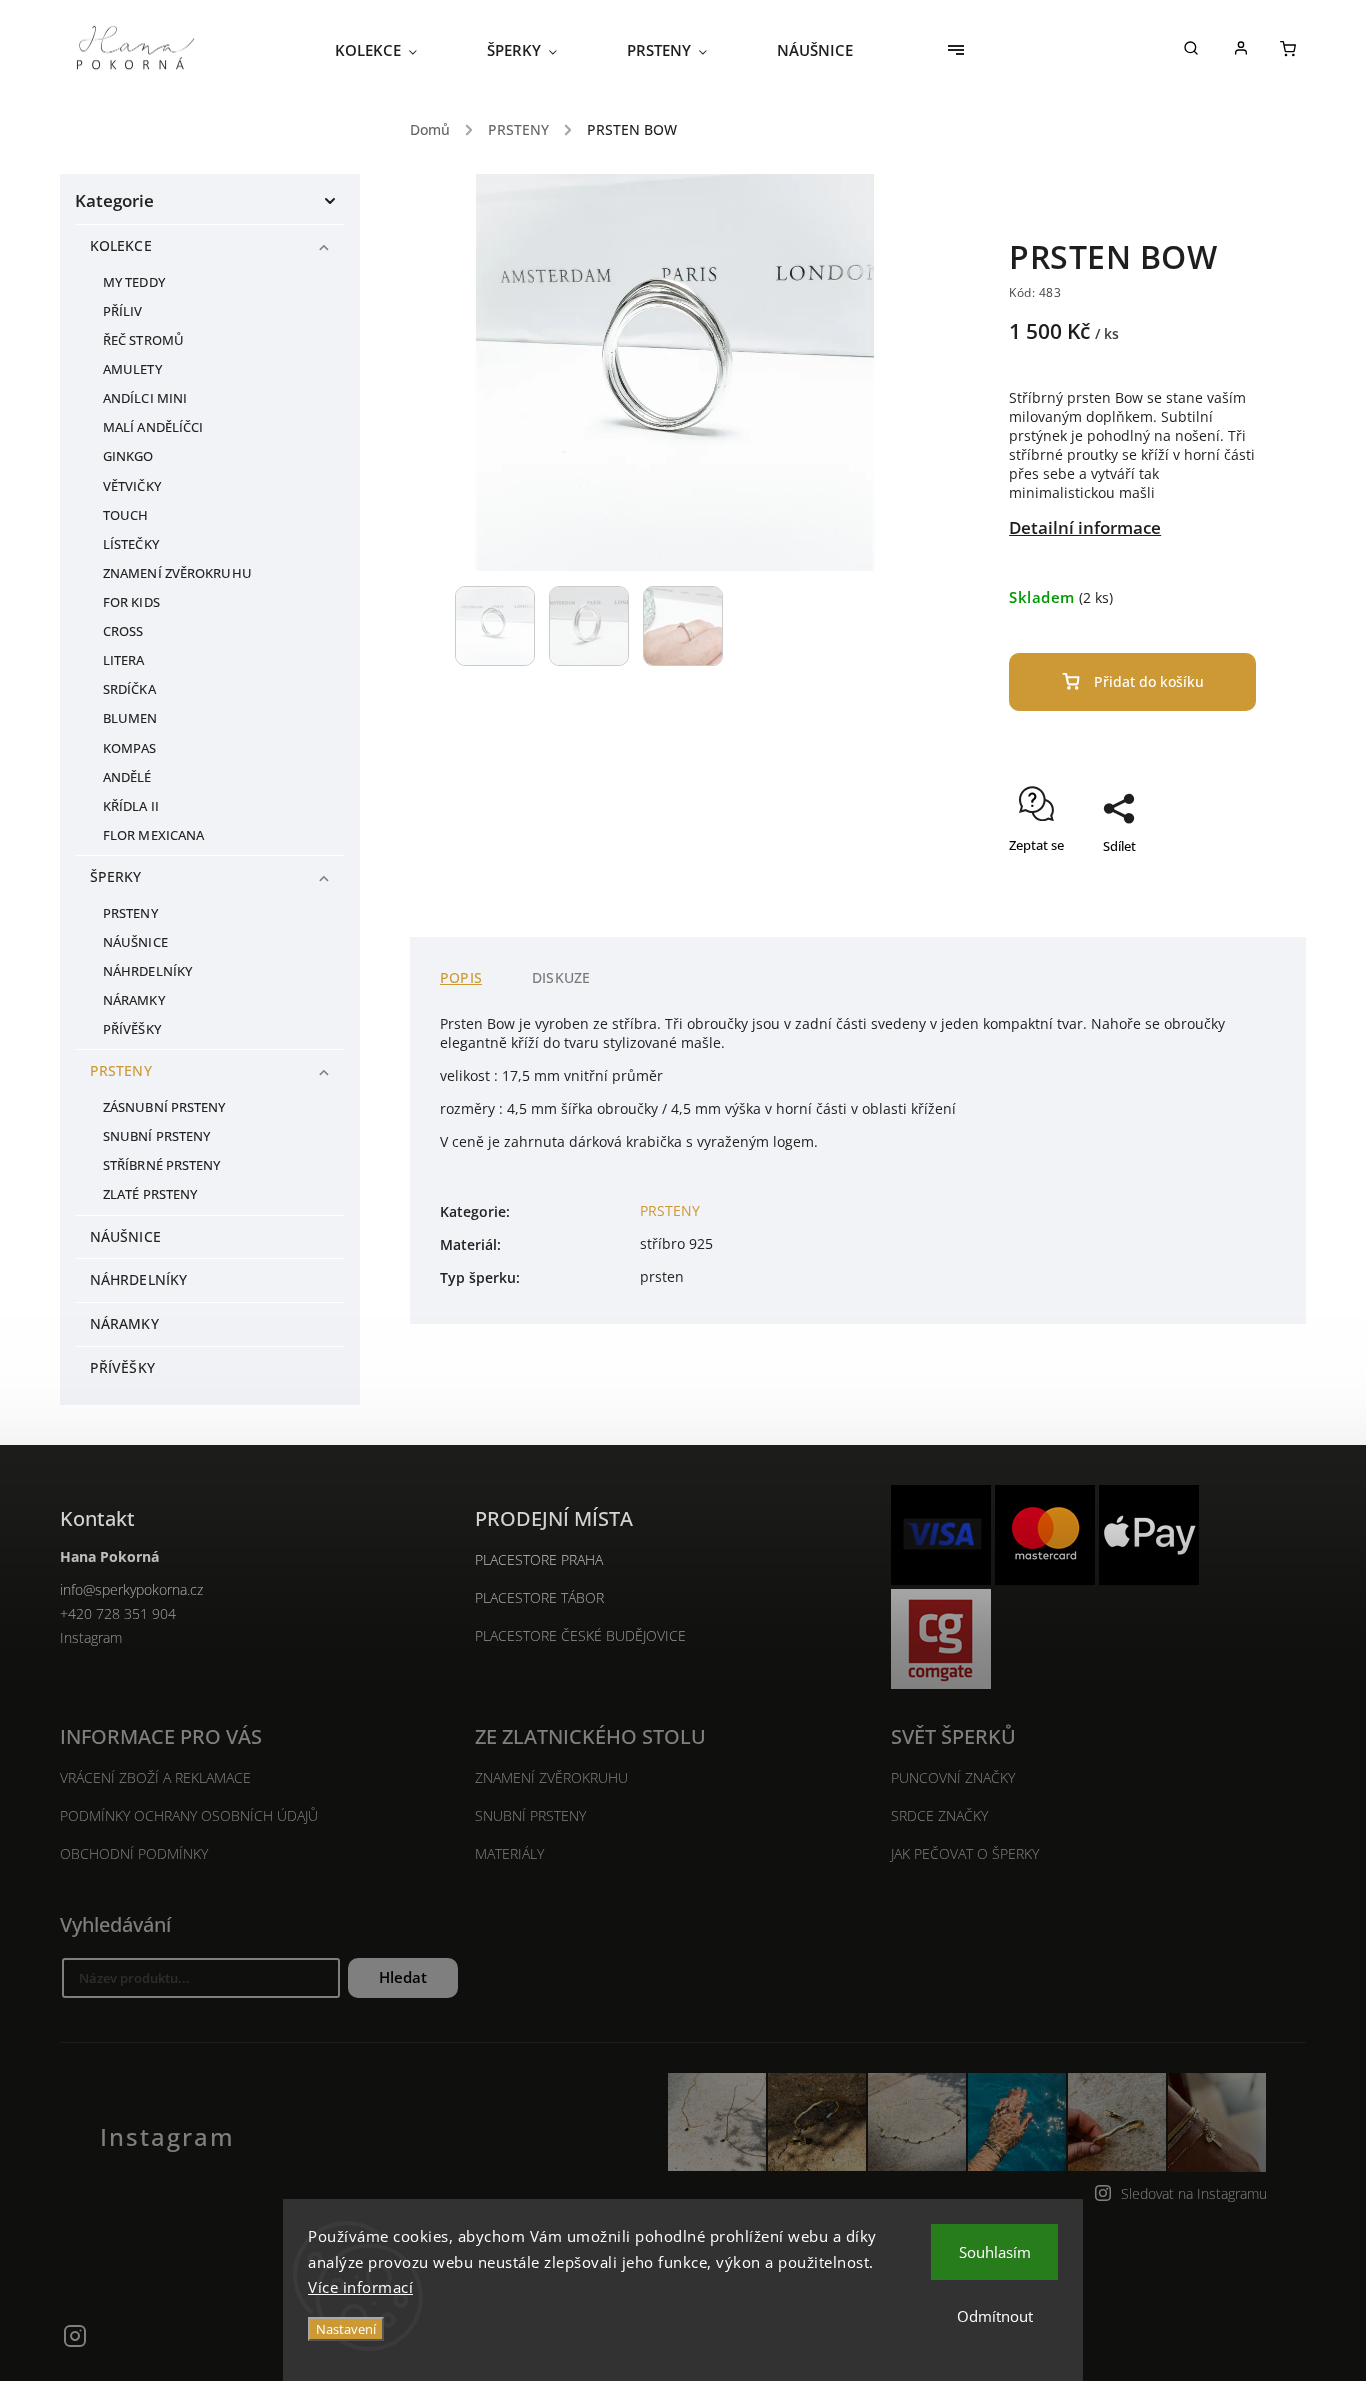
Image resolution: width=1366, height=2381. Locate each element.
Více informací (360, 2287)
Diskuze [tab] (561, 977)
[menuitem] (393, 50)
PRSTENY (130, 913)
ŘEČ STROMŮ (143, 340)
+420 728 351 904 (118, 1613)
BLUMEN (130, 718)
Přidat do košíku (1149, 681)
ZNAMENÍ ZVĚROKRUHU (177, 573)
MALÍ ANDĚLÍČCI (153, 427)
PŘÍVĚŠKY (132, 1029)
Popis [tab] (461, 977)
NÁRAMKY (134, 1000)
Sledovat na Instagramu (1194, 2193)
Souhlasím (995, 2252)
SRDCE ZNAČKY (939, 1815)
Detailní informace (1085, 527)
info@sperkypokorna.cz (131, 1589)
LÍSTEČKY (131, 544)
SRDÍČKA (129, 689)
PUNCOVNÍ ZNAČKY (953, 1777)
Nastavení (346, 2329)
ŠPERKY (116, 876)
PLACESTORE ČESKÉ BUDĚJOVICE (580, 1635)
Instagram (91, 1637)
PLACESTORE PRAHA (539, 1559)
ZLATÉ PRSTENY (150, 1194)
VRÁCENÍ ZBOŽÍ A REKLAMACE (155, 1777)
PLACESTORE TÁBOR (539, 1597)
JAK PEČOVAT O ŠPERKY (965, 1853)
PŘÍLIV (123, 311)
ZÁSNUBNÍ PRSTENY (164, 1107)
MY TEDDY (134, 282)
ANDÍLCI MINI (145, 398)
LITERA (124, 660)
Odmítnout (995, 2316)
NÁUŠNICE (135, 942)
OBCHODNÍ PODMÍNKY (134, 1853)
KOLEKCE (121, 245)
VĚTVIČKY (132, 486)
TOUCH (126, 515)
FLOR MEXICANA (153, 835)
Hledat (403, 1977)
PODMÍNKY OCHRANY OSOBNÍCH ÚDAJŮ (189, 1815)
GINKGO (128, 456)
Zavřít (1193, 881)
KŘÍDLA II (131, 806)
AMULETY (132, 369)
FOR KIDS (131, 602)
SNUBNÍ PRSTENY (156, 1136)
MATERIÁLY (509, 1853)
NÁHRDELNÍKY (147, 971)
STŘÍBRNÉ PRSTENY (162, 1165)
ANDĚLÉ (127, 777)
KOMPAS (130, 748)
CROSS (123, 631)
